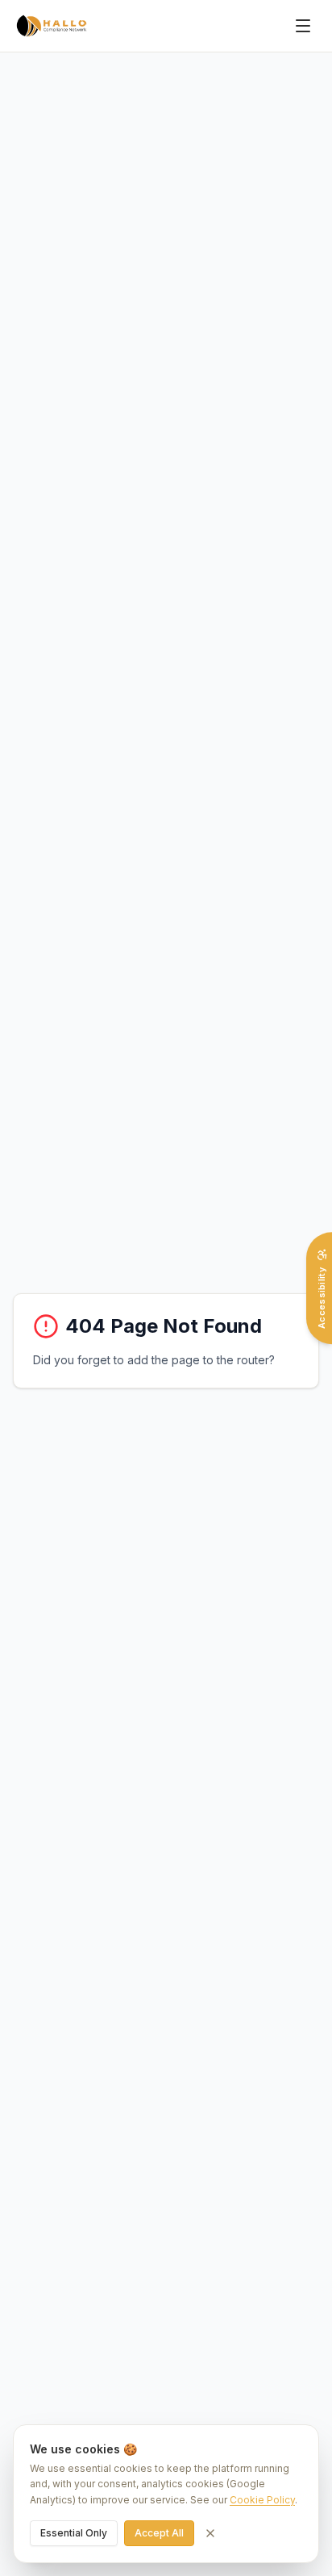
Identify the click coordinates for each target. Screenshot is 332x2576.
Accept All (159, 2533)
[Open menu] (303, 26)
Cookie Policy (262, 2500)
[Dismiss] (210, 2533)
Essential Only (74, 2533)
